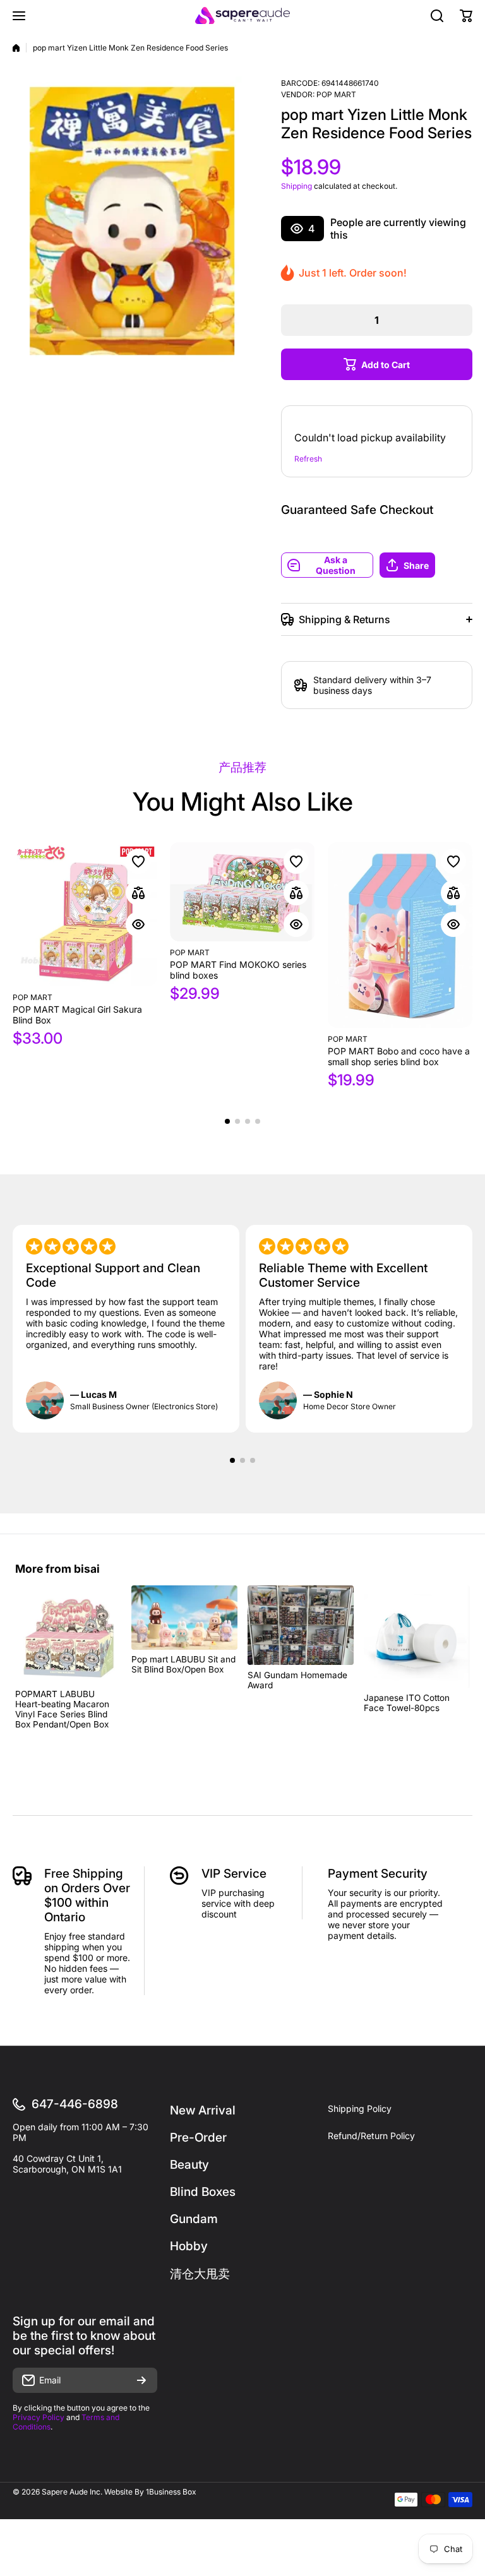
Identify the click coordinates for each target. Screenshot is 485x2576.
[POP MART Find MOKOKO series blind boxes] (242, 892)
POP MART (336, 94)
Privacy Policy (39, 2417)
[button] (426, 565)
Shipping (296, 186)
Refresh (308, 459)
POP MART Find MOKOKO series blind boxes (238, 970)
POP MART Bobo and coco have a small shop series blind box (399, 1056)
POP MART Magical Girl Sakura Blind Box (77, 1015)
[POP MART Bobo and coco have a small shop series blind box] (400, 935)
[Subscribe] (141, 2380)
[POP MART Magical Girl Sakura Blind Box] (85, 914)
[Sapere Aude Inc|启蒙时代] (242, 15)
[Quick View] (138, 924)
